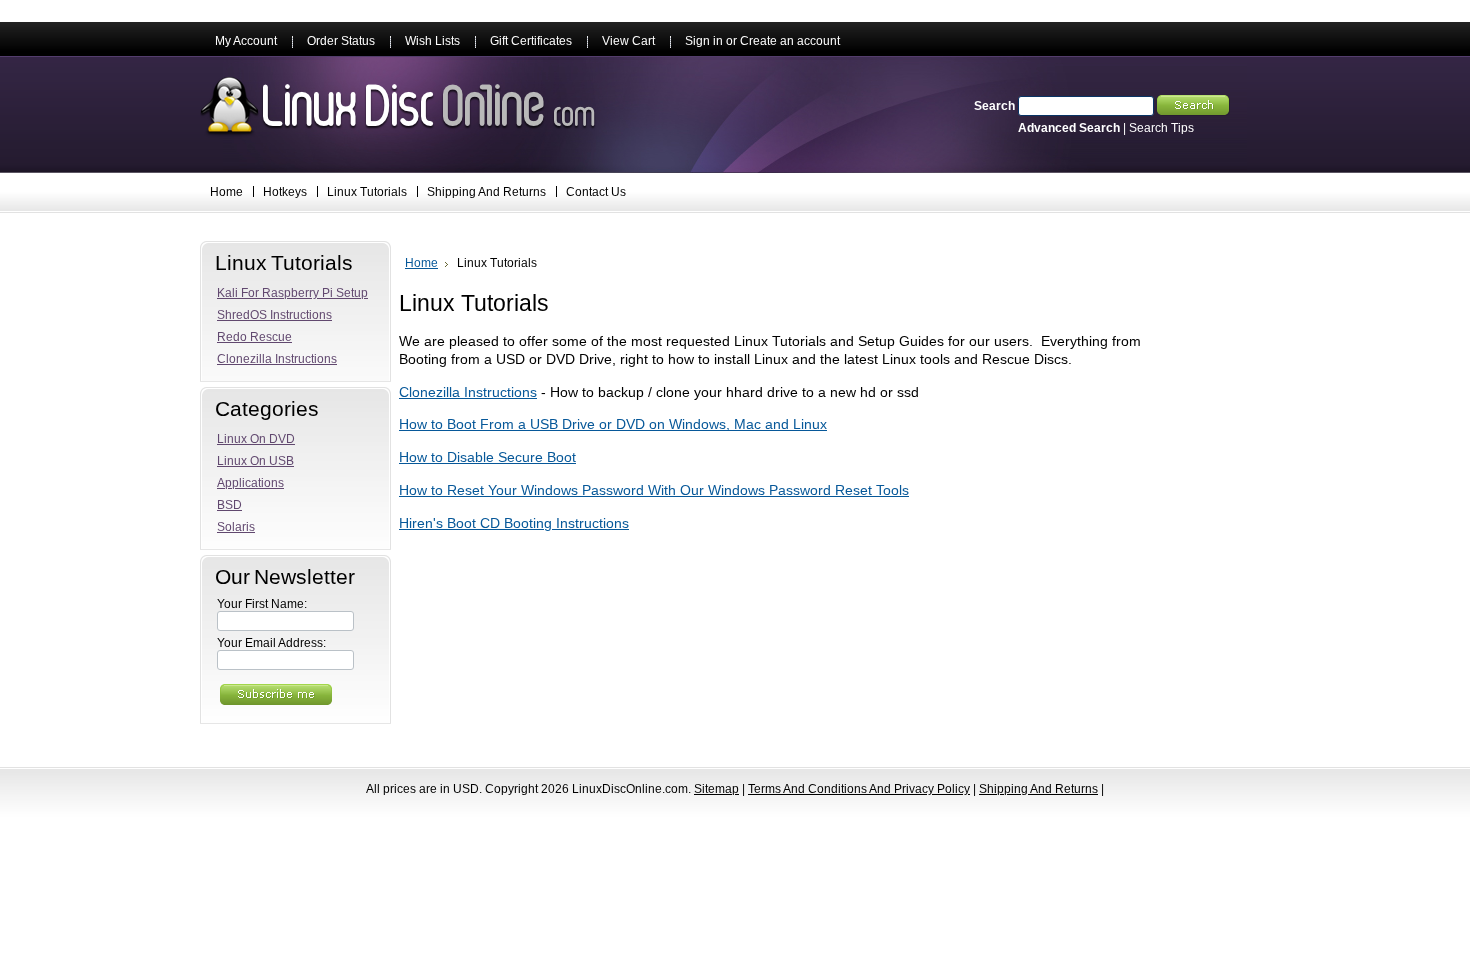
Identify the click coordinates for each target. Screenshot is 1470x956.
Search (994, 106)
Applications (250, 483)
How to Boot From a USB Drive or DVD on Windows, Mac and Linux (613, 424)
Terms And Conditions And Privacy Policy (859, 789)
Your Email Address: (271, 643)
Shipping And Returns (1038, 789)
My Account (246, 41)
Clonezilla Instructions (468, 392)
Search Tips (1161, 128)
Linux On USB (255, 461)
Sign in (704, 41)
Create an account (790, 41)
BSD (229, 505)
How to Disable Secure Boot (487, 457)
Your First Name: (262, 604)
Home (421, 263)
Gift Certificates (531, 41)
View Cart (628, 41)
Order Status (341, 41)
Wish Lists (432, 41)
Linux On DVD (256, 439)
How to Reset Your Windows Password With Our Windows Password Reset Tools (654, 490)
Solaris (236, 527)
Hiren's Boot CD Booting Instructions (514, 523)
